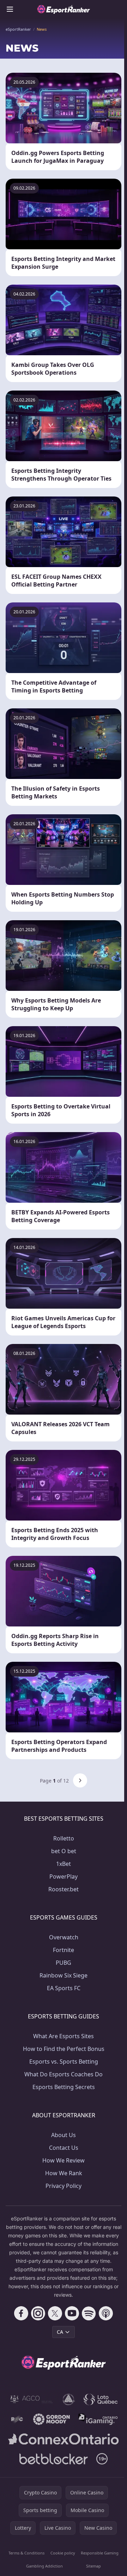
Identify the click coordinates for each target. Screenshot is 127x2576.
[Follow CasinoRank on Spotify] (89, 2313)
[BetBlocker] (54, 2459)
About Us (64, 2135)
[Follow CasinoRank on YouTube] (72, 2313)
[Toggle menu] (10, 9)
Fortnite (64, 1950)
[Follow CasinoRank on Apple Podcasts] (106, 2313)
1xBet (64, 1864)
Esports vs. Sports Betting (64, 2062)
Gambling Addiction (44, 2566)
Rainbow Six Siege (64, 1975)
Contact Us (64, 2148)
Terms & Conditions (26, 2553)
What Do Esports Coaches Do (64, 2074)
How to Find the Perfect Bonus (64, 2049)
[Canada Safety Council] (69, 2399)
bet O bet (64, 1851)
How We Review (64, 2160)
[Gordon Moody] (52, 2419)
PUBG (64, 1963)
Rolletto (64, 1838)
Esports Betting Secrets (64, 2087)
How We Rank (64, 2173)
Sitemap (93, 2566)
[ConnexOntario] (64, 2439)
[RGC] (17, 2419)
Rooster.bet (64, 1889)
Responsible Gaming (100, 2553)
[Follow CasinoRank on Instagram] (38, 2313)
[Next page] (80, 1780)
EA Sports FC (64, 1988)
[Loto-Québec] (101, 2399)
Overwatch (64, 1937)
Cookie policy (63, 2553)
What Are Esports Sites (64, 2036)
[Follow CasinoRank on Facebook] (21, 2313)
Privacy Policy (64, 2186)
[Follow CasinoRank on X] (55, 2313)
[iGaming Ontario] (98, 2419)
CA (60, 2332)
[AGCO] (32, 2399)
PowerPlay (64, 1876)
